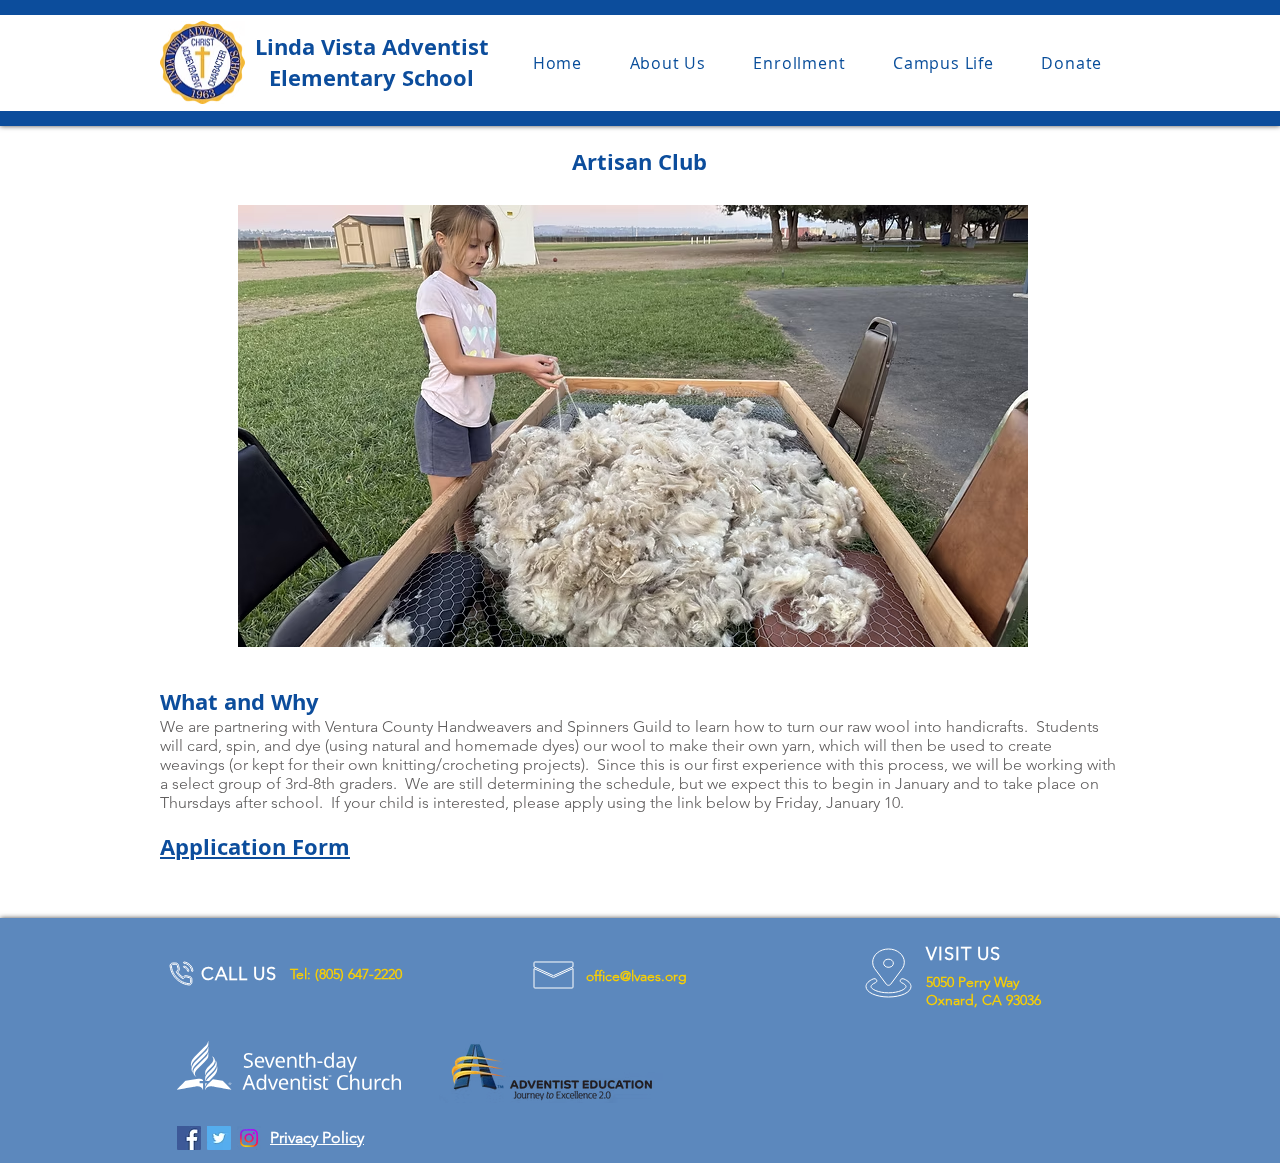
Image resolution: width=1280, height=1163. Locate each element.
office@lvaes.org (636, 976)
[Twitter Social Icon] (219, 1138)
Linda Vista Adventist (372, 46)
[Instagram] (249, 1138)
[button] (668, 63)
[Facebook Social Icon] (189, 1138)
